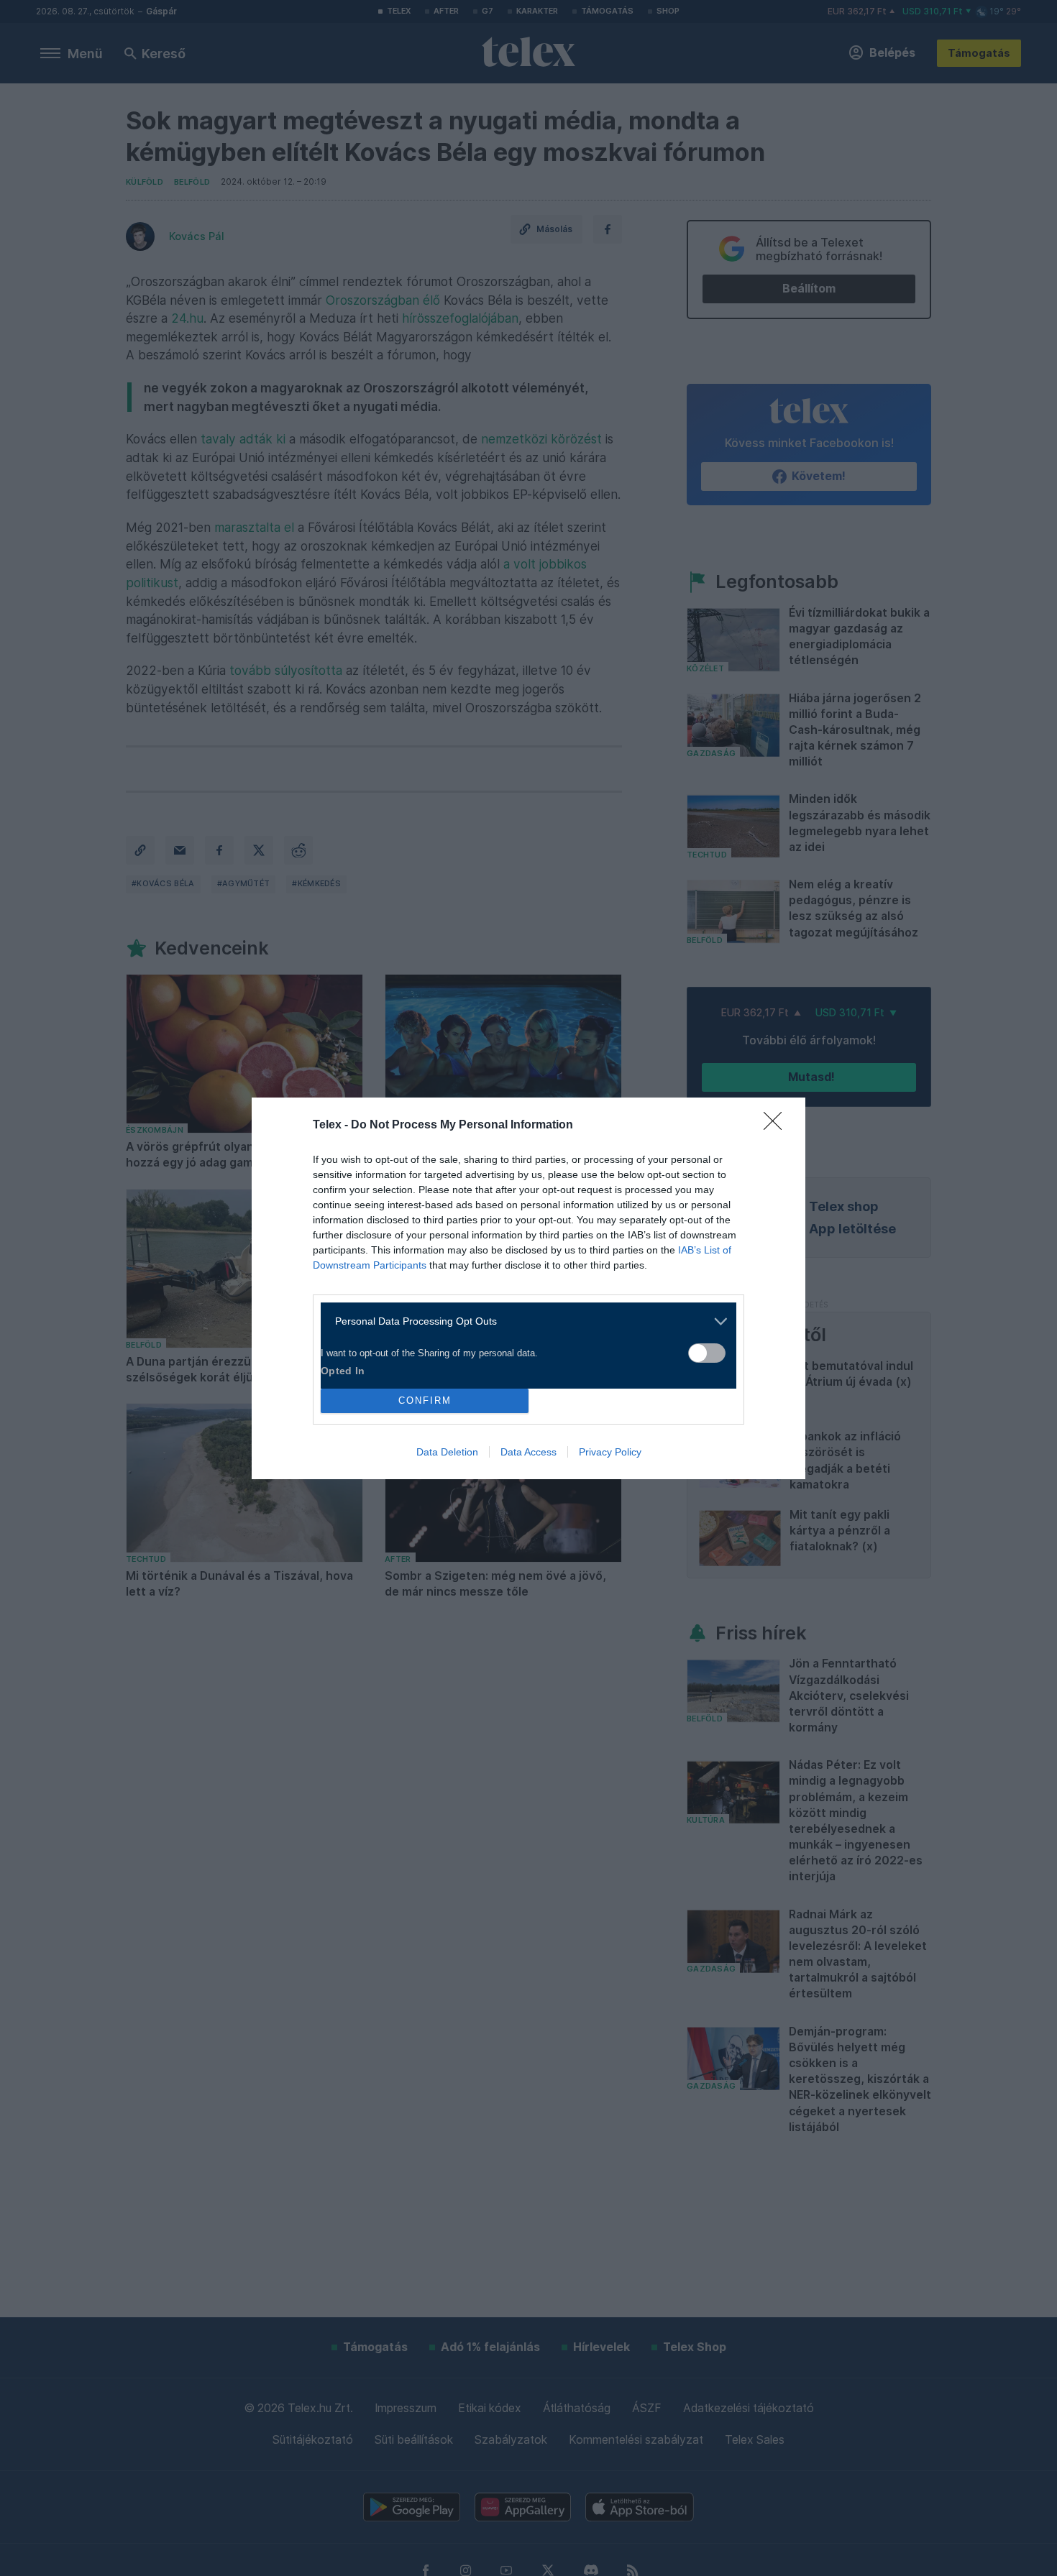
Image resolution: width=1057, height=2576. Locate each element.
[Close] (777, 1126)
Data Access (528, 1452)
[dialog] (528, 1288)
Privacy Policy (610, 1452)
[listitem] (523, 1321)
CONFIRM (425, 1400)
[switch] (707, 1353)
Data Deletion (447, 1452)
